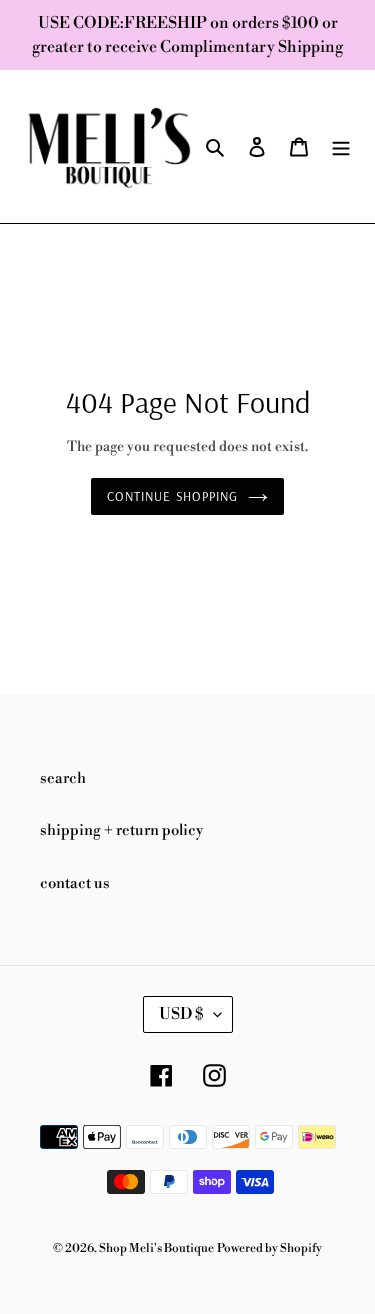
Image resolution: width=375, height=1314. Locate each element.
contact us (75, 883)
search (63, 778)
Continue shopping (172, 496)
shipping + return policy (121, 830)
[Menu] (341, 146)
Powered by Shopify (269, 1248)
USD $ (181, 1014)
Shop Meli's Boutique (156, 1248)
